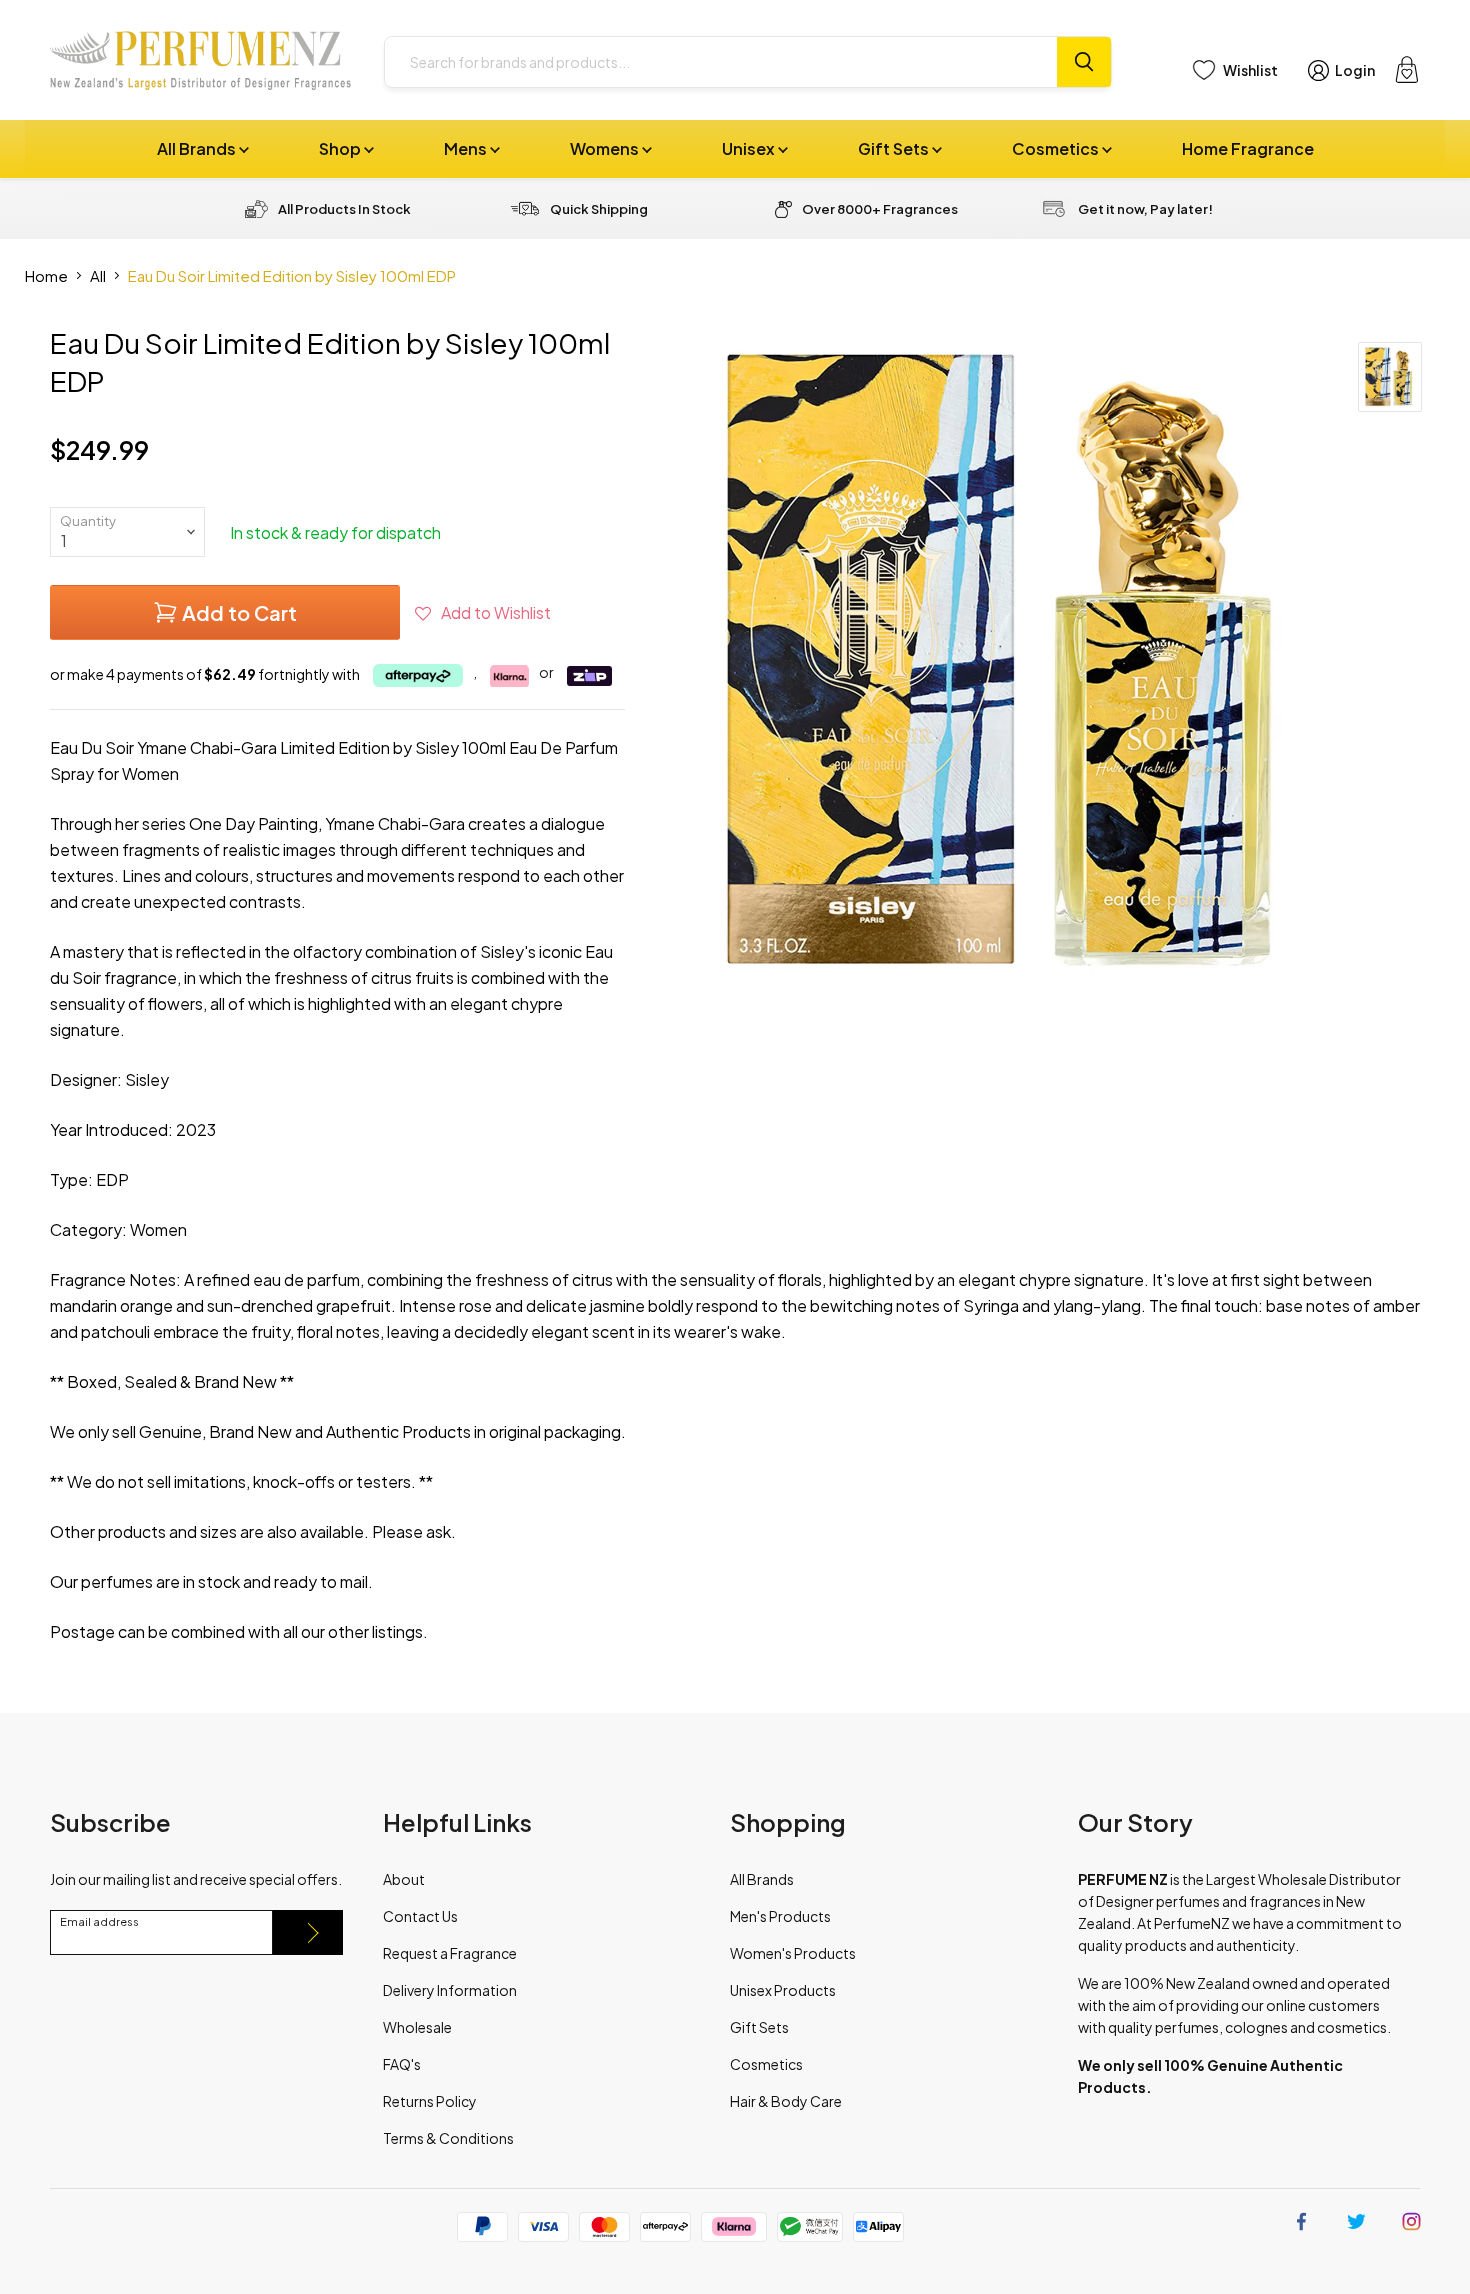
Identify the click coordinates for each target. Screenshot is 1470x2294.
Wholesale (417, 2027)
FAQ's (402, 2064)
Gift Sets (895, 148)
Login (1355, 70)
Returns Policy (430, 2101)
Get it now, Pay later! (1145, 209)
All (98, 275)
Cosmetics (1057, 148)
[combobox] (721, 62)
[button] (483, 612)
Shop (341, 148)
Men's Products (780, 1916)
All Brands (198, 148)
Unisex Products (783, 1990)
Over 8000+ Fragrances (880, 209)
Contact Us (420, 1916)
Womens (606, 148)
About (404, 1879)
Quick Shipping (599, 209)
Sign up (308, 1932)
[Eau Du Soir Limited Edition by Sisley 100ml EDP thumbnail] (1390, 377)
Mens (467, 148)
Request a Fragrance (450, 1953)
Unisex (750, 148)
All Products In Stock (344, 209)
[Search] (1084, 62)
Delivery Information (450, 1990)
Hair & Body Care (786, 2101)
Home (46, 275)
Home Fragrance (1248, 148)
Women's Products (793, 1953)
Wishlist (1250, 70)
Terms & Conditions (448, 2138)
